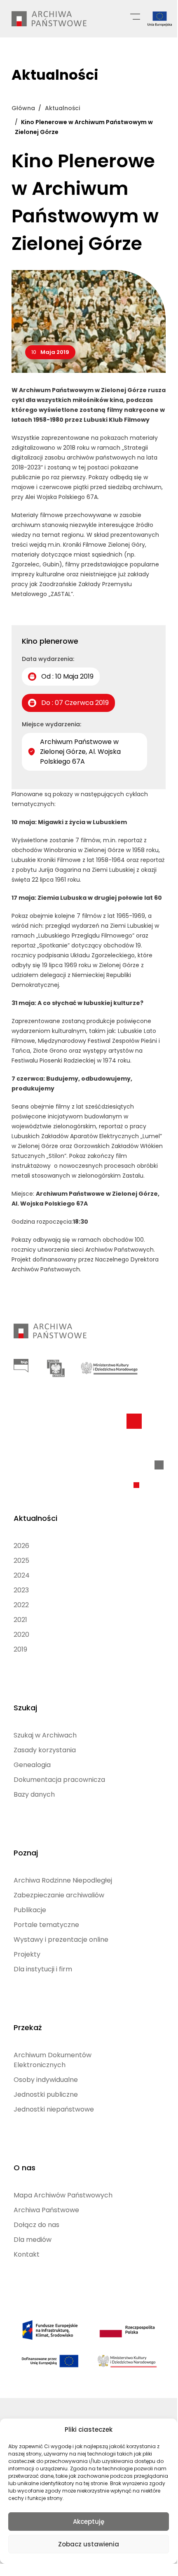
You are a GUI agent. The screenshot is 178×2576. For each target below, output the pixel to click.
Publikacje (30, 1910)
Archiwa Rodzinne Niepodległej (63, 1880)
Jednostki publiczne (46, 2094)
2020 (21, 1635)
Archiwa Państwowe (46, 2210)
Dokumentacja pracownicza (59, 1780)
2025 (21, 1561)
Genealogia (32, 1765)
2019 (20, 1649)
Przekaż (28, 2027)
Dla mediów (33, 2240)
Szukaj (25, 1708)
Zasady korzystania (45, 1750)
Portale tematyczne (46, 1925)
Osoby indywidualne (46, 2080)
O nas (25, 2168)
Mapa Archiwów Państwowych (63, 2195)
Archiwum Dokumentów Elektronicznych (53, 2060)
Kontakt (27, 2254)
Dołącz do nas (36, 2225)
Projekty (27, 1954)
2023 (21, 1590)
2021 (20, 1620)
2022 (21, 1605)
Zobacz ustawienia (89, 2544)
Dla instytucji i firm (43, 1969)
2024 (22, 1575)
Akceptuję (89, 2522)
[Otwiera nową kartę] (21, 1366)
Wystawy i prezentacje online (61, 1940)
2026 (21, 1546)
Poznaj (26, 1853)
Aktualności (35, 1518)
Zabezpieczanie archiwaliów (59, 1895)
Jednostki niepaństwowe (54, 2109)
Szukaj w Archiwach (45, 1735)
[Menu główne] (135, 16)
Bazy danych (34, 1794)
